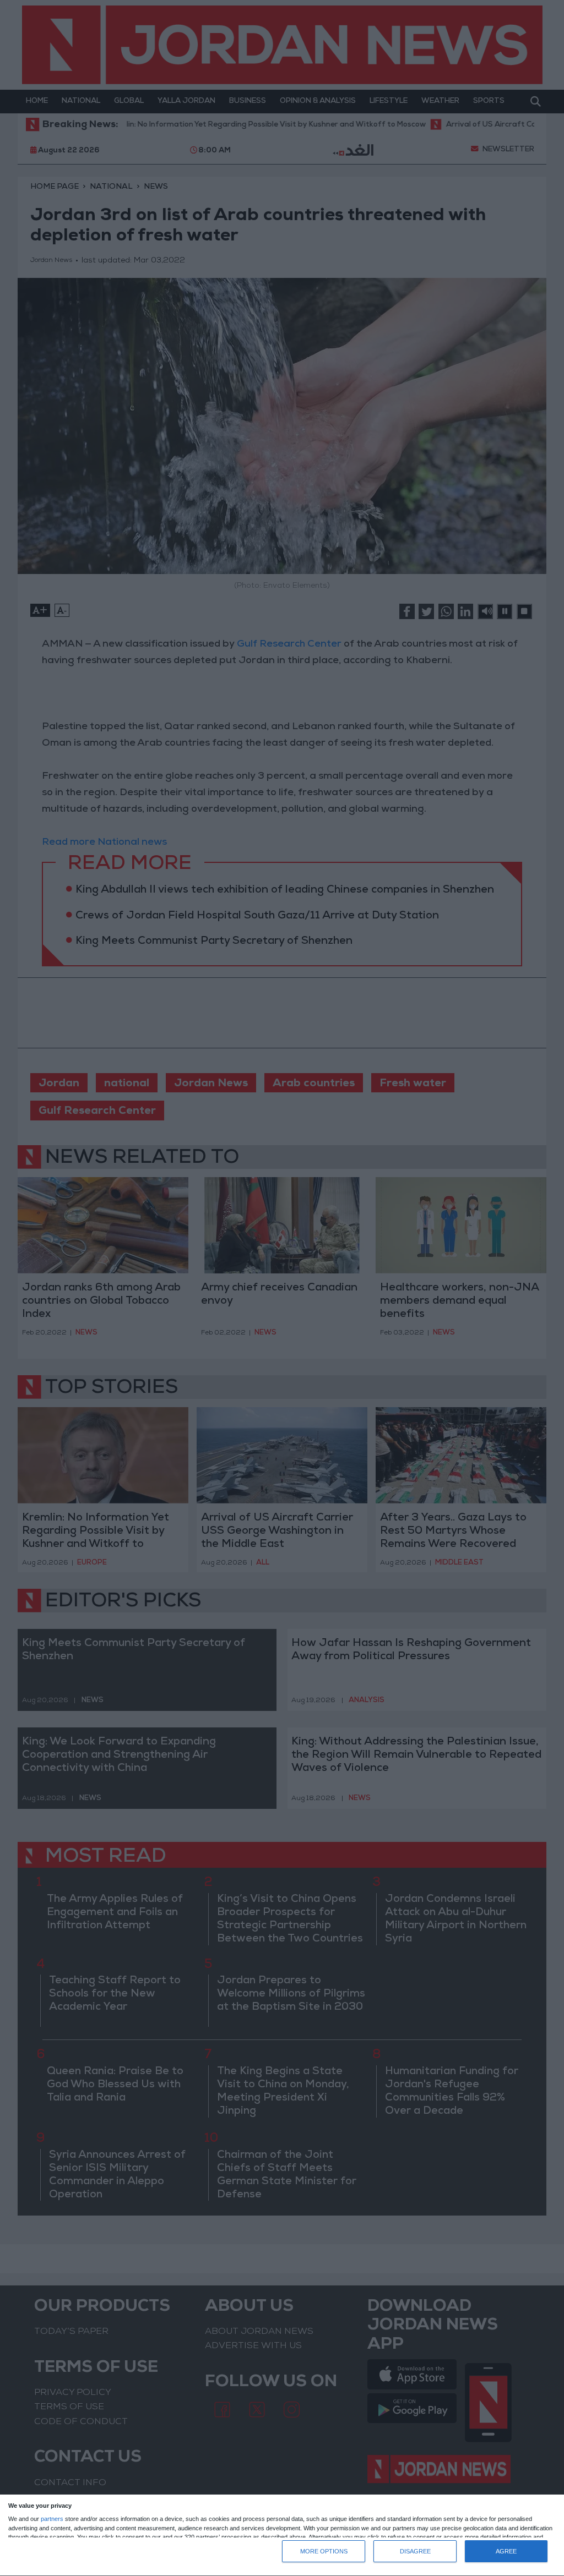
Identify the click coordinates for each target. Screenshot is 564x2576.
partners (52, 2519)
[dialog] (282, 2536)
